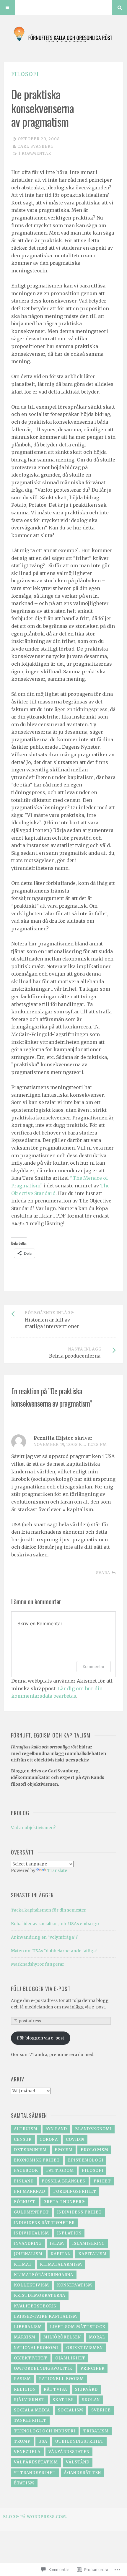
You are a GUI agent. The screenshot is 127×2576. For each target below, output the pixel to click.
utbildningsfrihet (79, 2441)
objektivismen (84, 2348)
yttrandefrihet (35, 2473)
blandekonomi (93, 2129)
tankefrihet (30, 2420)
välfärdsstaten (69, 2452)
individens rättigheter (44, 2223)
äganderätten (82, 2473)
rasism (22, 2379)
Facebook (26, 2170)
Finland (24, 2181)
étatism (24, 2483)
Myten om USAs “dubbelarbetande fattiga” (54, 1951)
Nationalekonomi (36, 2348)
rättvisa (55, 2389)
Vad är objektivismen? (33, 1828)
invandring (28, 2243)
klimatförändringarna (44, 2275)
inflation (69, 2233)
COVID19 (75, 2139)
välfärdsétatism (36, 2462)
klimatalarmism (61, 2264)
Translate (57, 1870)
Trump (22, 2441)
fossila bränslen (64, 2181)
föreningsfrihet (75, 2191)
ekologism (95, 2150)
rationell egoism (61, 2379)
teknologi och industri (45, 2431)
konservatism (75, 2285)
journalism (28, 2254)
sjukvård (86, 2389)
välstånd (78, 2462)
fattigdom (60, 2170)
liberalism (28, 2327)
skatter (63, 2400)
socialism (71, 2410)
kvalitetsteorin (35, 2306)
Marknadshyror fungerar (38, 1964)
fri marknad (30, 2191)
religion (25, 2389)
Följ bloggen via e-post (40, 2038)
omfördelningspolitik (43, 2368)
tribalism (96, 2431)
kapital (60, 2254)
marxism (25, 2337)
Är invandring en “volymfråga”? (44, 1937)
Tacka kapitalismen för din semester (48, 1910)
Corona (49, 2139)
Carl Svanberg (36, 146)
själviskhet (29, 2400)
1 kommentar (35, 153)
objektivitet (31, 2358)
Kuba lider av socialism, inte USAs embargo (55, 1924)
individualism (31, 2233)
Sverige (101, 2410)
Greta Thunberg (64, 2202)
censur (23, 2139)
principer (92, 2368)
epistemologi (86, 2160)
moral (97, 2337)
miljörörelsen (62, 2337)
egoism (64, 2150)
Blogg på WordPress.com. (35, 2517)
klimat (23, 2264)
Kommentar (94, 1666)
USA (43, 2441)
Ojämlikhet (70, 2358)
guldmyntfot (31, 2212)
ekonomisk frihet (37, 2160)
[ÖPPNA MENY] (7, 7)
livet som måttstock (78, 2327)
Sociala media (32, 2410)
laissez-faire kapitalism (45, 2316)
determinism (30, 2150)
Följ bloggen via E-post (41, 1989)
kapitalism (92, 2254)
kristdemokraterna (40, 2295)
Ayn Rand (56, 2129)
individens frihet (79, 2212)
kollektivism (31, 2285)
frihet (102, 2181)
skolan (91, 2400)
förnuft (25, 2202)
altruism (26, 2129)
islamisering (88, 2243)
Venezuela (27, 2452)
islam (57, 2243)
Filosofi (25, 74)
